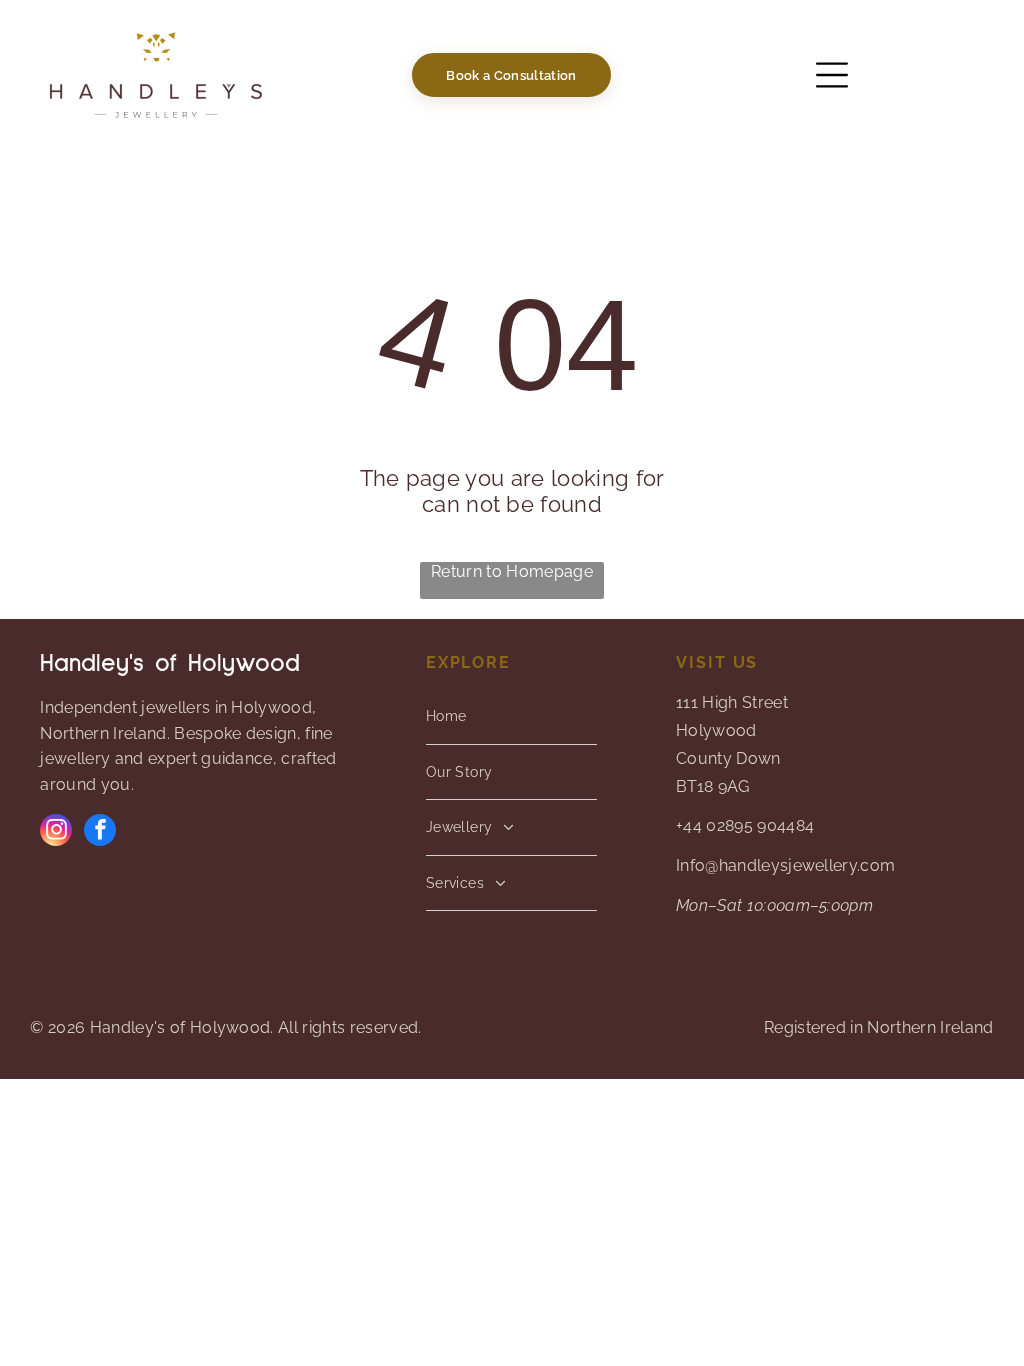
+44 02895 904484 (745, 825)
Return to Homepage (512, 571)
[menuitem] (511, 717)
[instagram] (56, 832)
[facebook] (100, 832)
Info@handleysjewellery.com (785, 865)
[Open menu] (832, 75)
